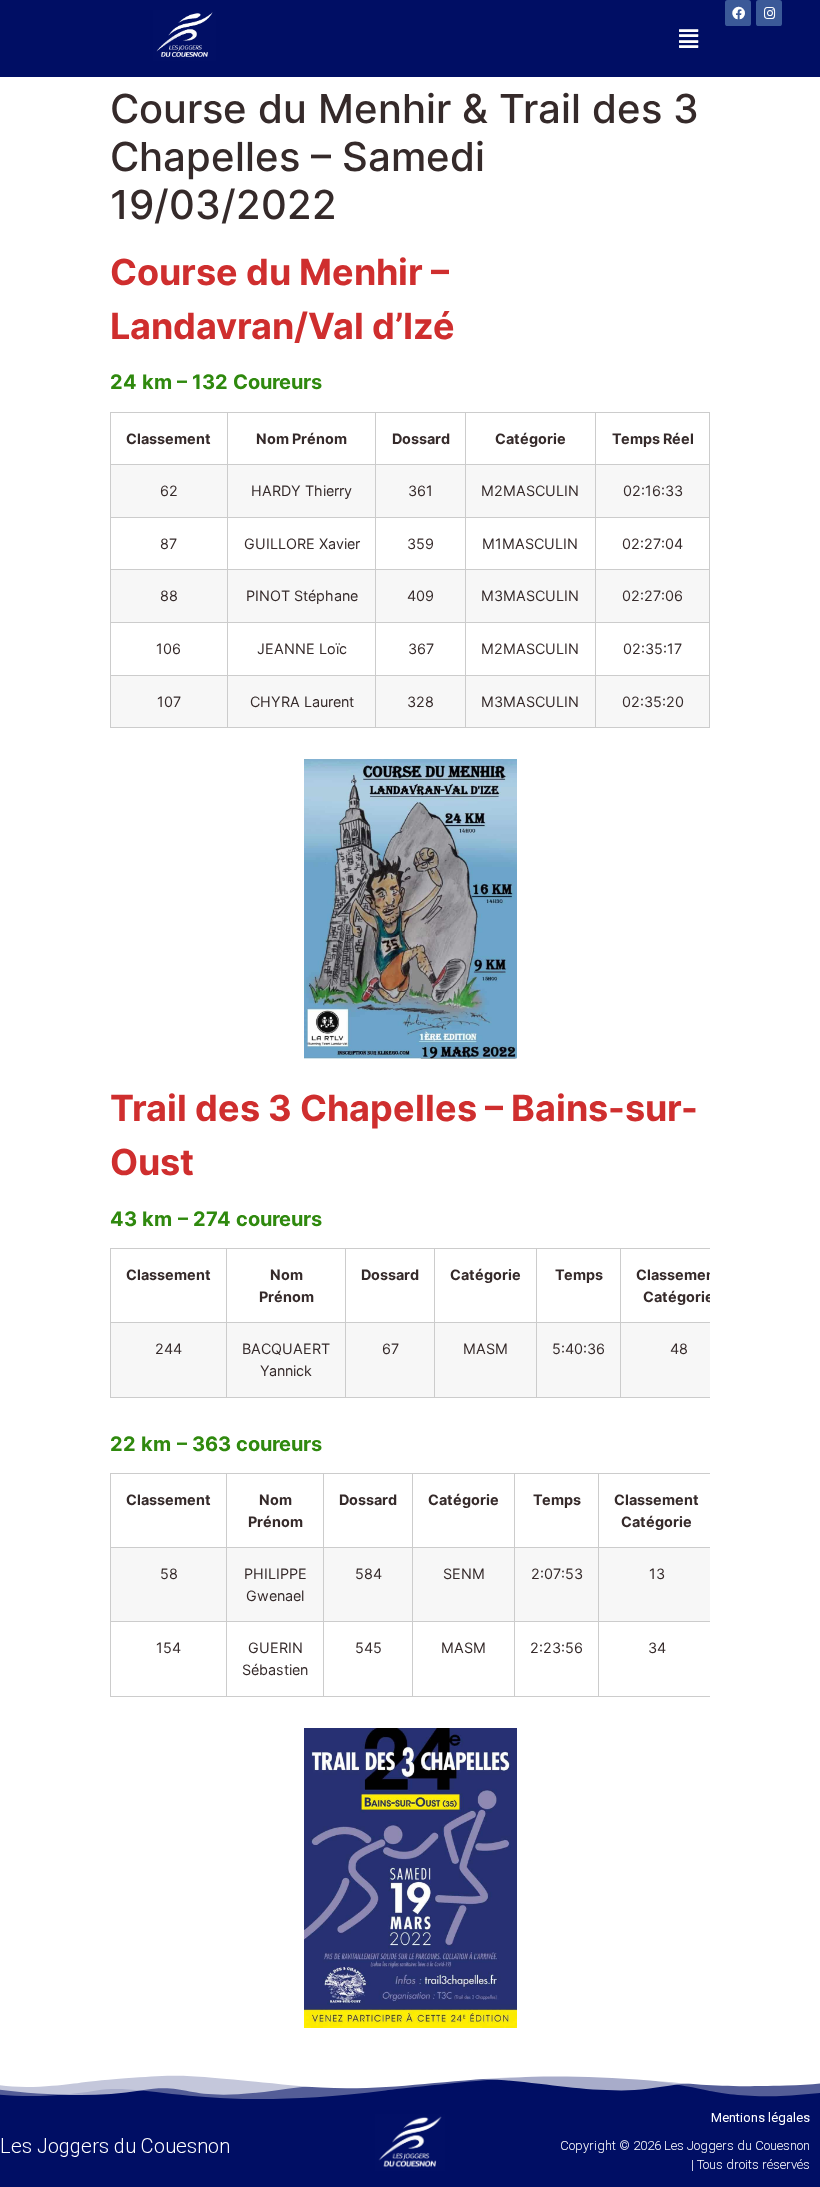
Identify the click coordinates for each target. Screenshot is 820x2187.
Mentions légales (760, 2117)
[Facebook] (738, 13)
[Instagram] (769, 13)
